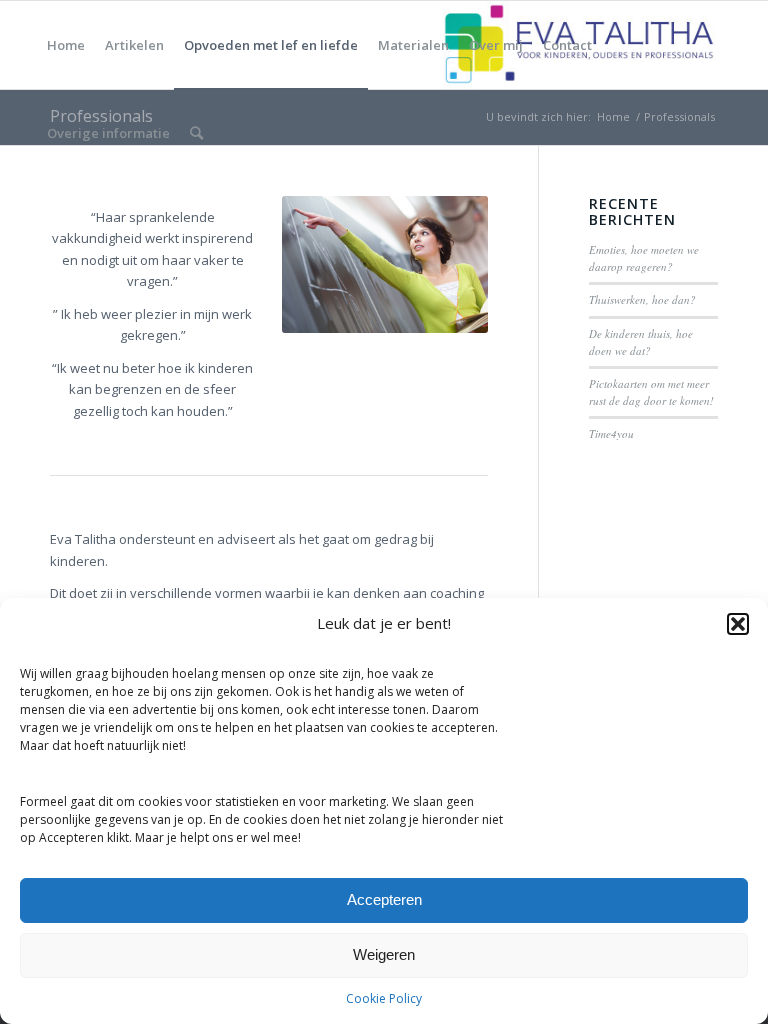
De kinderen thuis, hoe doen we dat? (641, 342)
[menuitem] (66, 45)
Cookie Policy (384, 998)
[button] (738, 624)
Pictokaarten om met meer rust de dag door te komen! (651, 392)
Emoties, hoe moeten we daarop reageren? (644, 258)
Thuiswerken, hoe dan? (642, 299)
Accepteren (384, 899)
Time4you (611, 433)
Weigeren (384, 954)
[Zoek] (196, 133)
